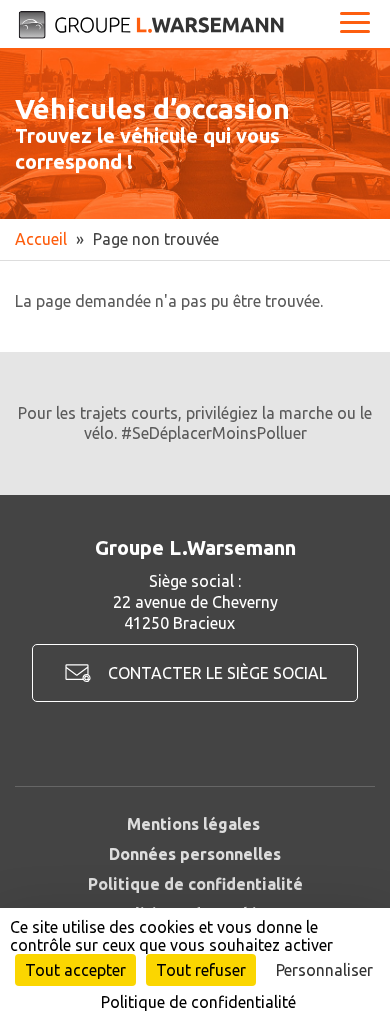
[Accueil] (152, 24)
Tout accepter (75, 970)
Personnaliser (324, 970)
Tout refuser (201, 970)
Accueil (41, 239)
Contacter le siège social (217, 673)
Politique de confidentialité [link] (198, 1002)
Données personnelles (195, 854)
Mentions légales (193, 824)
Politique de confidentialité (195, 884)
